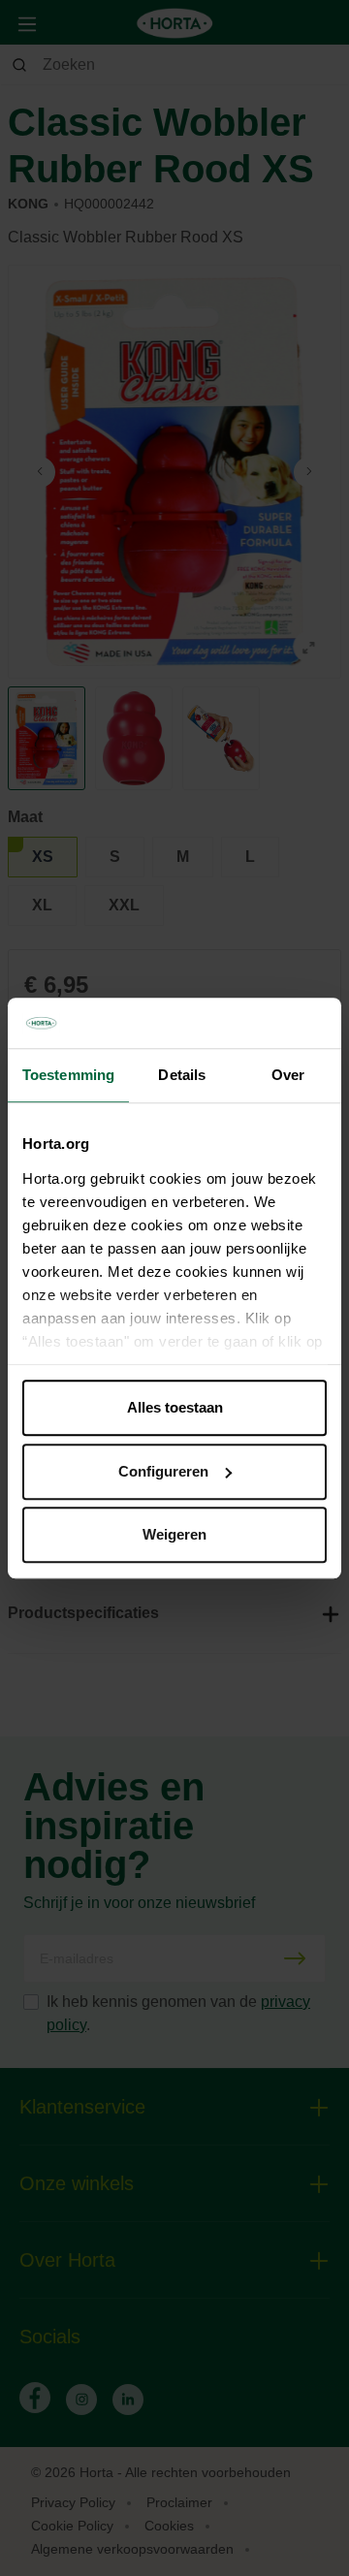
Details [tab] (182, 1075)
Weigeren (174, 1534)
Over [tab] (288, 1075)
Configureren (163, 1471)
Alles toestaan (175, 1407)
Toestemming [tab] (68, 1075)
